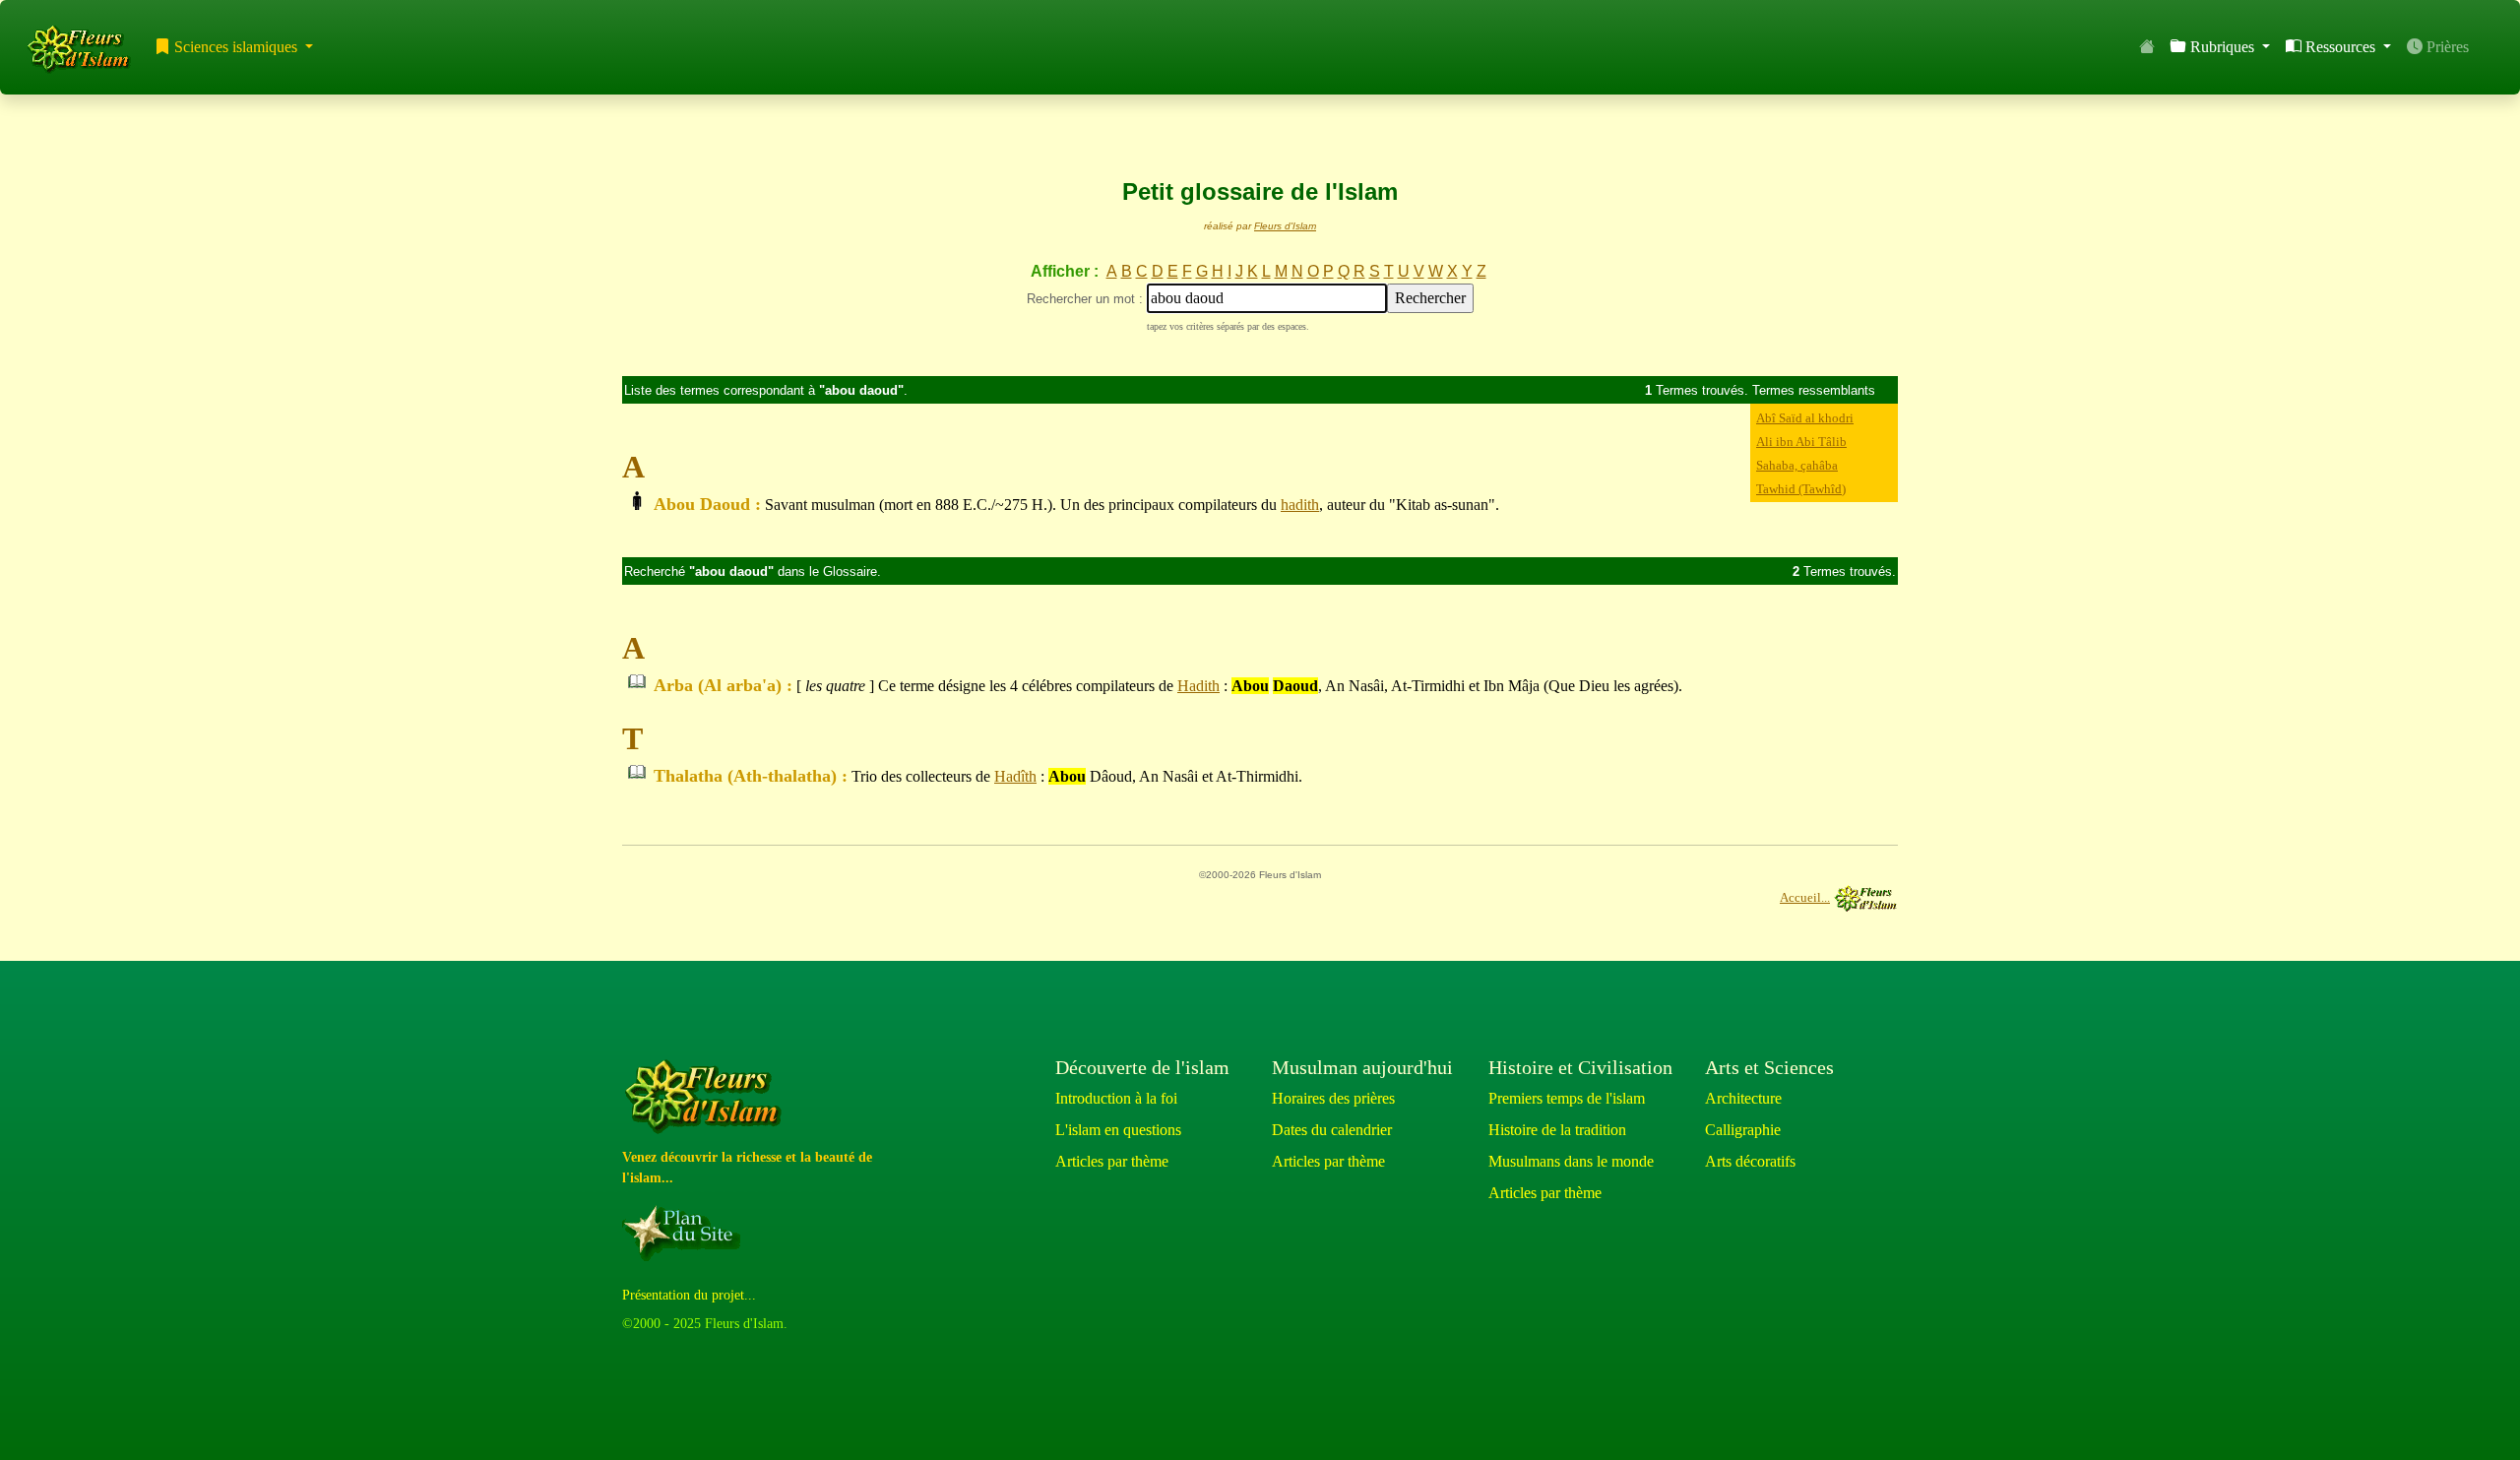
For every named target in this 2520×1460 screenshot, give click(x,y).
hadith (1300, 505)
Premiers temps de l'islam (1567, 1098)
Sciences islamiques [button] (236, 47)
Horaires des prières (1333, 1098)
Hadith (1198, 686)
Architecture (1743, 1098)
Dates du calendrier (1332, 1130)
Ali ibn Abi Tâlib (1801, 442)
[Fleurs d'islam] (707, 1097)
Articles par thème (1112, 1161)
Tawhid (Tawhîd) (1801, 489)
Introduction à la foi (1116, 1098)
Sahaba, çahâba (1797, 465)
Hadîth (1015, 776)
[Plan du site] (685, 1233)
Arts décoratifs (1750, 1161)
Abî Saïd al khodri (1805, 418)
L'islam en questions (1118, 1130)
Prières (2446, 47)
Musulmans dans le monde (1571, 1161)
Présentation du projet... (689, 1295)
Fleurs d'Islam (1285, 226)
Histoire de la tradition (1557, 1130)
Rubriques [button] (2222, 47)
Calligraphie (1743, 1130)
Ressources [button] (2340, 47)
